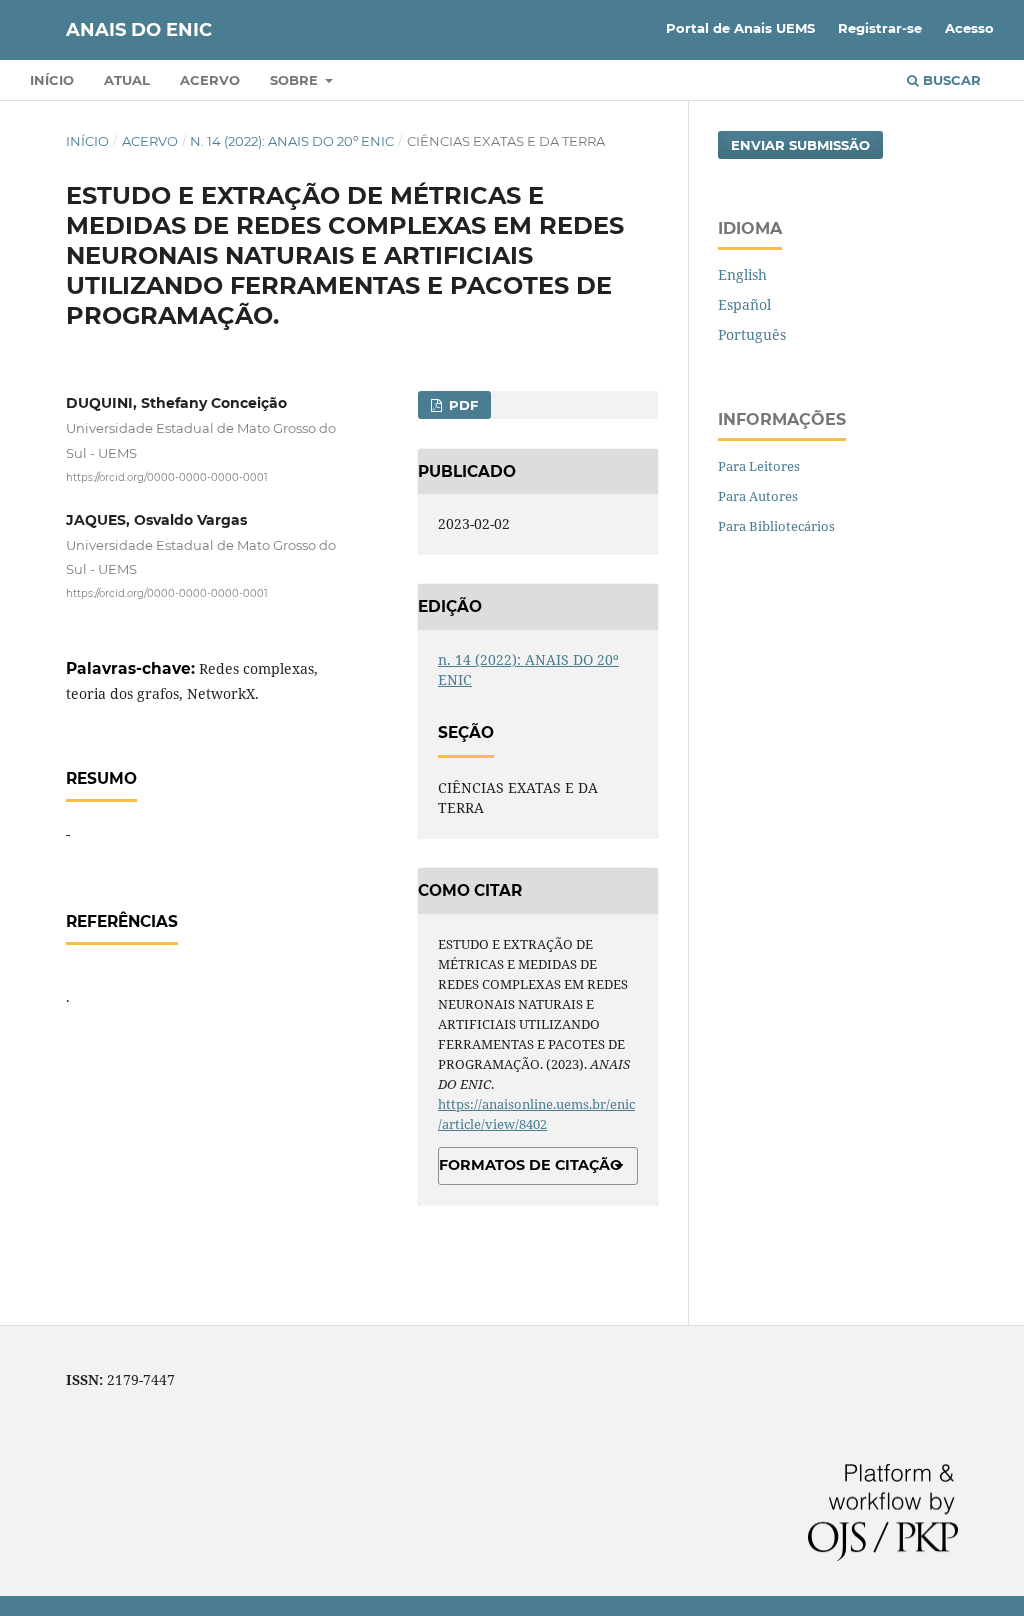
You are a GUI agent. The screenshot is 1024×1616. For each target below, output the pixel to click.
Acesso (969, 28)
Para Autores (758, 496)
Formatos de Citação (530, 1165)
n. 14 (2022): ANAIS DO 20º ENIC (292, 141)
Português (752, 334)
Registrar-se (880, 28)
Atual (127, 80)
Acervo (210, 80)
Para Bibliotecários (776, 526)
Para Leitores (759, 466)
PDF (461, 405)
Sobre (296, 80)
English (742, 274)
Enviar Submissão (800, 145)
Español (744, 304)
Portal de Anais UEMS (740, 28)
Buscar (950, 80)
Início (52, 80)
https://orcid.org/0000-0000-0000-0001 (167, 476)
